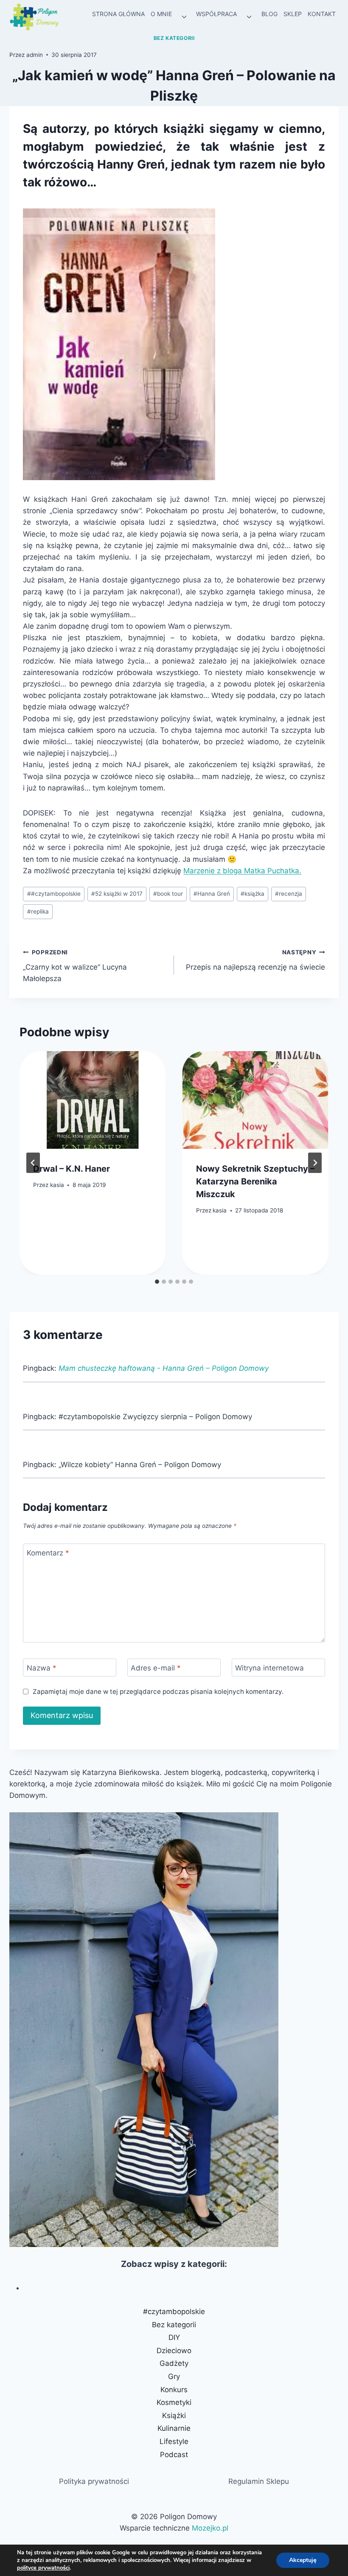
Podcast (174, 2455)
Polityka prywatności (94, 2481)
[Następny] (315, 1163)
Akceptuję (303, 2560)
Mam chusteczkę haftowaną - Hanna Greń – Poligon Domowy (164, 1368)
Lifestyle (174, 2441)
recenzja (289, 894)
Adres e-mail (156, 1668)
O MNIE (161, 14)
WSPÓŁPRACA (216, 14)
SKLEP (293, 14)
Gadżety (174, 2363)
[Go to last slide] (33, 1163)
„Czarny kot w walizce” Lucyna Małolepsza (75, 966)
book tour (168, 894)
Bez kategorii (174, 38)
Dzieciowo (174, 2351)
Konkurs (174, 2390)
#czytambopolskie (54, 894)
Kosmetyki (174, 2402)
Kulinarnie (174, 2428)
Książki (174, 2416)
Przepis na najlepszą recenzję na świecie (255, 960)
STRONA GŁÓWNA (118, 14)
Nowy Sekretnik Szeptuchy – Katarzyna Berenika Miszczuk (255, 1181)
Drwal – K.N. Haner (72, 1169)
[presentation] (93, 1100)
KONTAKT (322, 14)
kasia (57, 1185)
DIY (174, 2337)
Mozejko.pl (210, 2528)
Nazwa (42, 1668)
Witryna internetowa (269, 1668)
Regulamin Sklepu (259, 2481)
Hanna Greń (212, 894)
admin (35, 55)
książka (253, 894)
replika (38, 911)
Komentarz (48, 1553)
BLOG (269, 14)
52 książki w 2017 (117, 894)
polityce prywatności (43, 2568)
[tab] (157, 1282)
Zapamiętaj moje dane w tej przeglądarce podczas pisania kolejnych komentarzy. (158, 1692)
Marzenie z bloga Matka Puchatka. (242, 871)
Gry (174, 2376)
